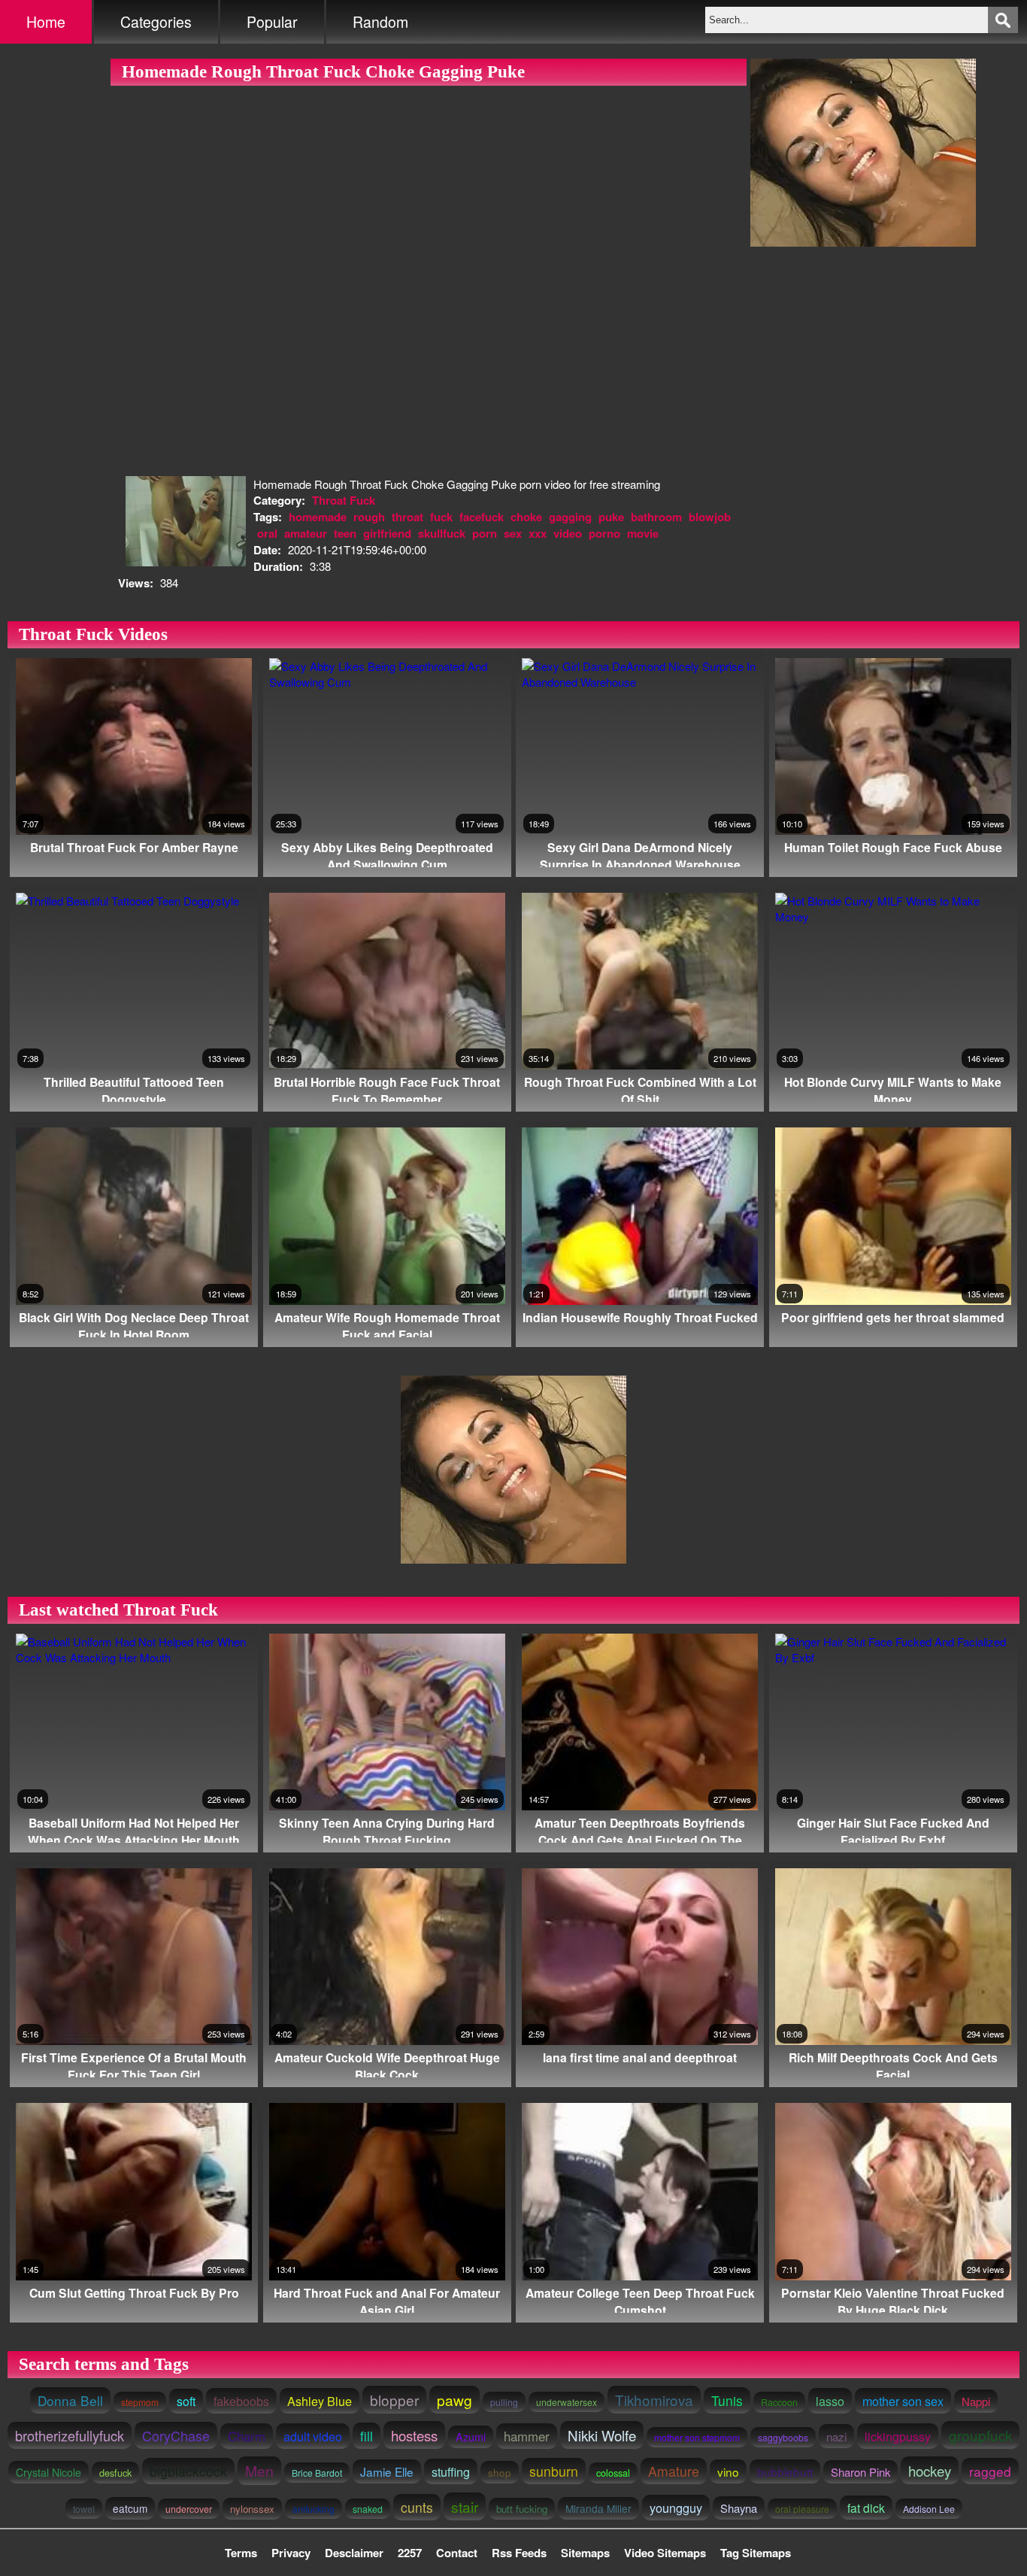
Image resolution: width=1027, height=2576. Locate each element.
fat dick (866, 2508)
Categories (156, 22)
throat (407, 517)
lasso (830, 2401)
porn (485, 533)
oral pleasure (802, 2509)
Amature (674, 2471)
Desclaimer (354, 2553)
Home (46, 22)
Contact (457, 2553)
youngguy (676, 2508)
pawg (454, 2400)
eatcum (130, 2508)
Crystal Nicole (48, 2472)
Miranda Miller (598, 2508)
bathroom (656, 517)
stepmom (140, 2402)
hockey (930, 2470)
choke (526, 517)
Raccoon (779, 2402)
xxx (538, 533)
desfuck (115, 2473)
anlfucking (314, 2509)
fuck (441, 517)
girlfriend (387, 533)
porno (604, 533)
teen (345, 533)
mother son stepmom (697, 2437)
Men (259, 2471)
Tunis (727, 2400)
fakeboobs (241, 2401)
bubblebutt (785, 2471)
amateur (306, 533)
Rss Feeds (519, 2553)
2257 (410, 2553)
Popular (272, 22)
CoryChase (176, 2435)
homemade (318, 517)
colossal (613, 2473)
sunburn (554, 2471)
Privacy (291, 2553)
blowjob (710, 517)
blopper (394, 2400)
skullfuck (442, 533)
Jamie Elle (387, 2471)
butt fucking (522, 2509)
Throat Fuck (344, 500)
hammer (527, 2436)
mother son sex (903, 2401)
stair (465, 2506)
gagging (570, 517)
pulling (504, 2402)
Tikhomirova (654, 2400)
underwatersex (567, 2402)
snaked (368, 2509)
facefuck (482, 517)
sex (513, 533)
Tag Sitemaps (756, 2553)
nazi (836, 2436)
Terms (241, 2553)
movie (643, 533)
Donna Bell (70, 2400)
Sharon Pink (860, 2472)
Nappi (976, 2401)
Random (380, 22)
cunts (417, 2507)
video (568, 533)
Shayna (739, 2508)
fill (367, 2436)
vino (728, 2471)
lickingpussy (898, 2436)
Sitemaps (585, 2553)
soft (186, 2401)
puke (611, 517)
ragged (990, 2471)
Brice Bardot (317, 2473)
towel (84, 2509)
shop (500, 2472)
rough (369, 517)
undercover (189, 2509)
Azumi (471, 2437)
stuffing (451, 2471)
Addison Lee (929, 2509)
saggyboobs (783, 2437)
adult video (313, 2436)
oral (267, 533)
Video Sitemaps (665, 2553)
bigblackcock (188, 2471)
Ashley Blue (320, 2401)
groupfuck (980, 2435)
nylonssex (252, 2509)
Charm (247, 2436)
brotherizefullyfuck (70, 2435)
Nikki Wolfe (602, 2435)
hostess (414, 2435)
